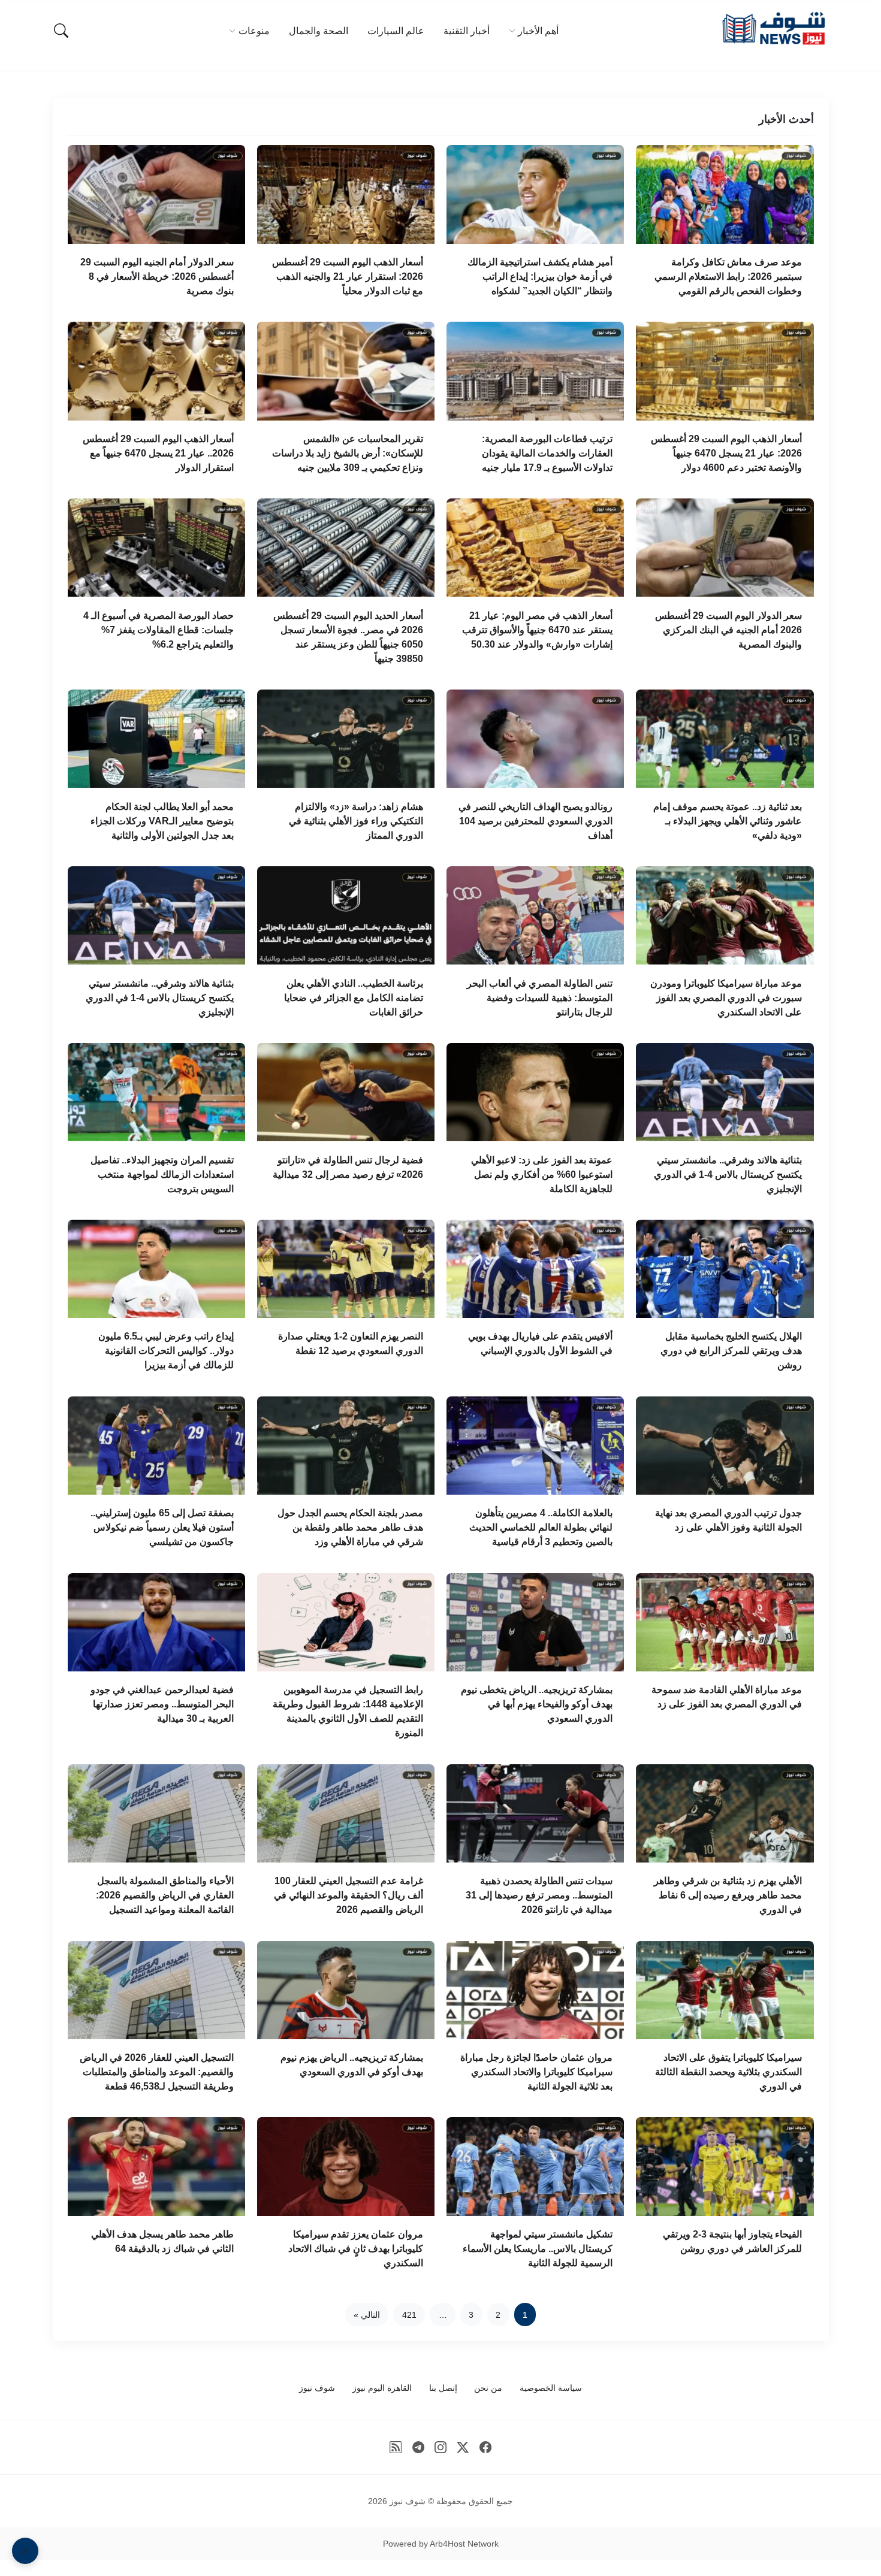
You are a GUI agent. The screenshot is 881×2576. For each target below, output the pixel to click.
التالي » (367, 2315)
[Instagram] (441, 2447)
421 (409, 2315)
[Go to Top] (25, 2551)
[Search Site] (61, 31)
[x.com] (463, 2447)
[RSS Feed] (396, 2447)
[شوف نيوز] (773, 28)
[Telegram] (418, 2447)
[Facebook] (486, 2447)
